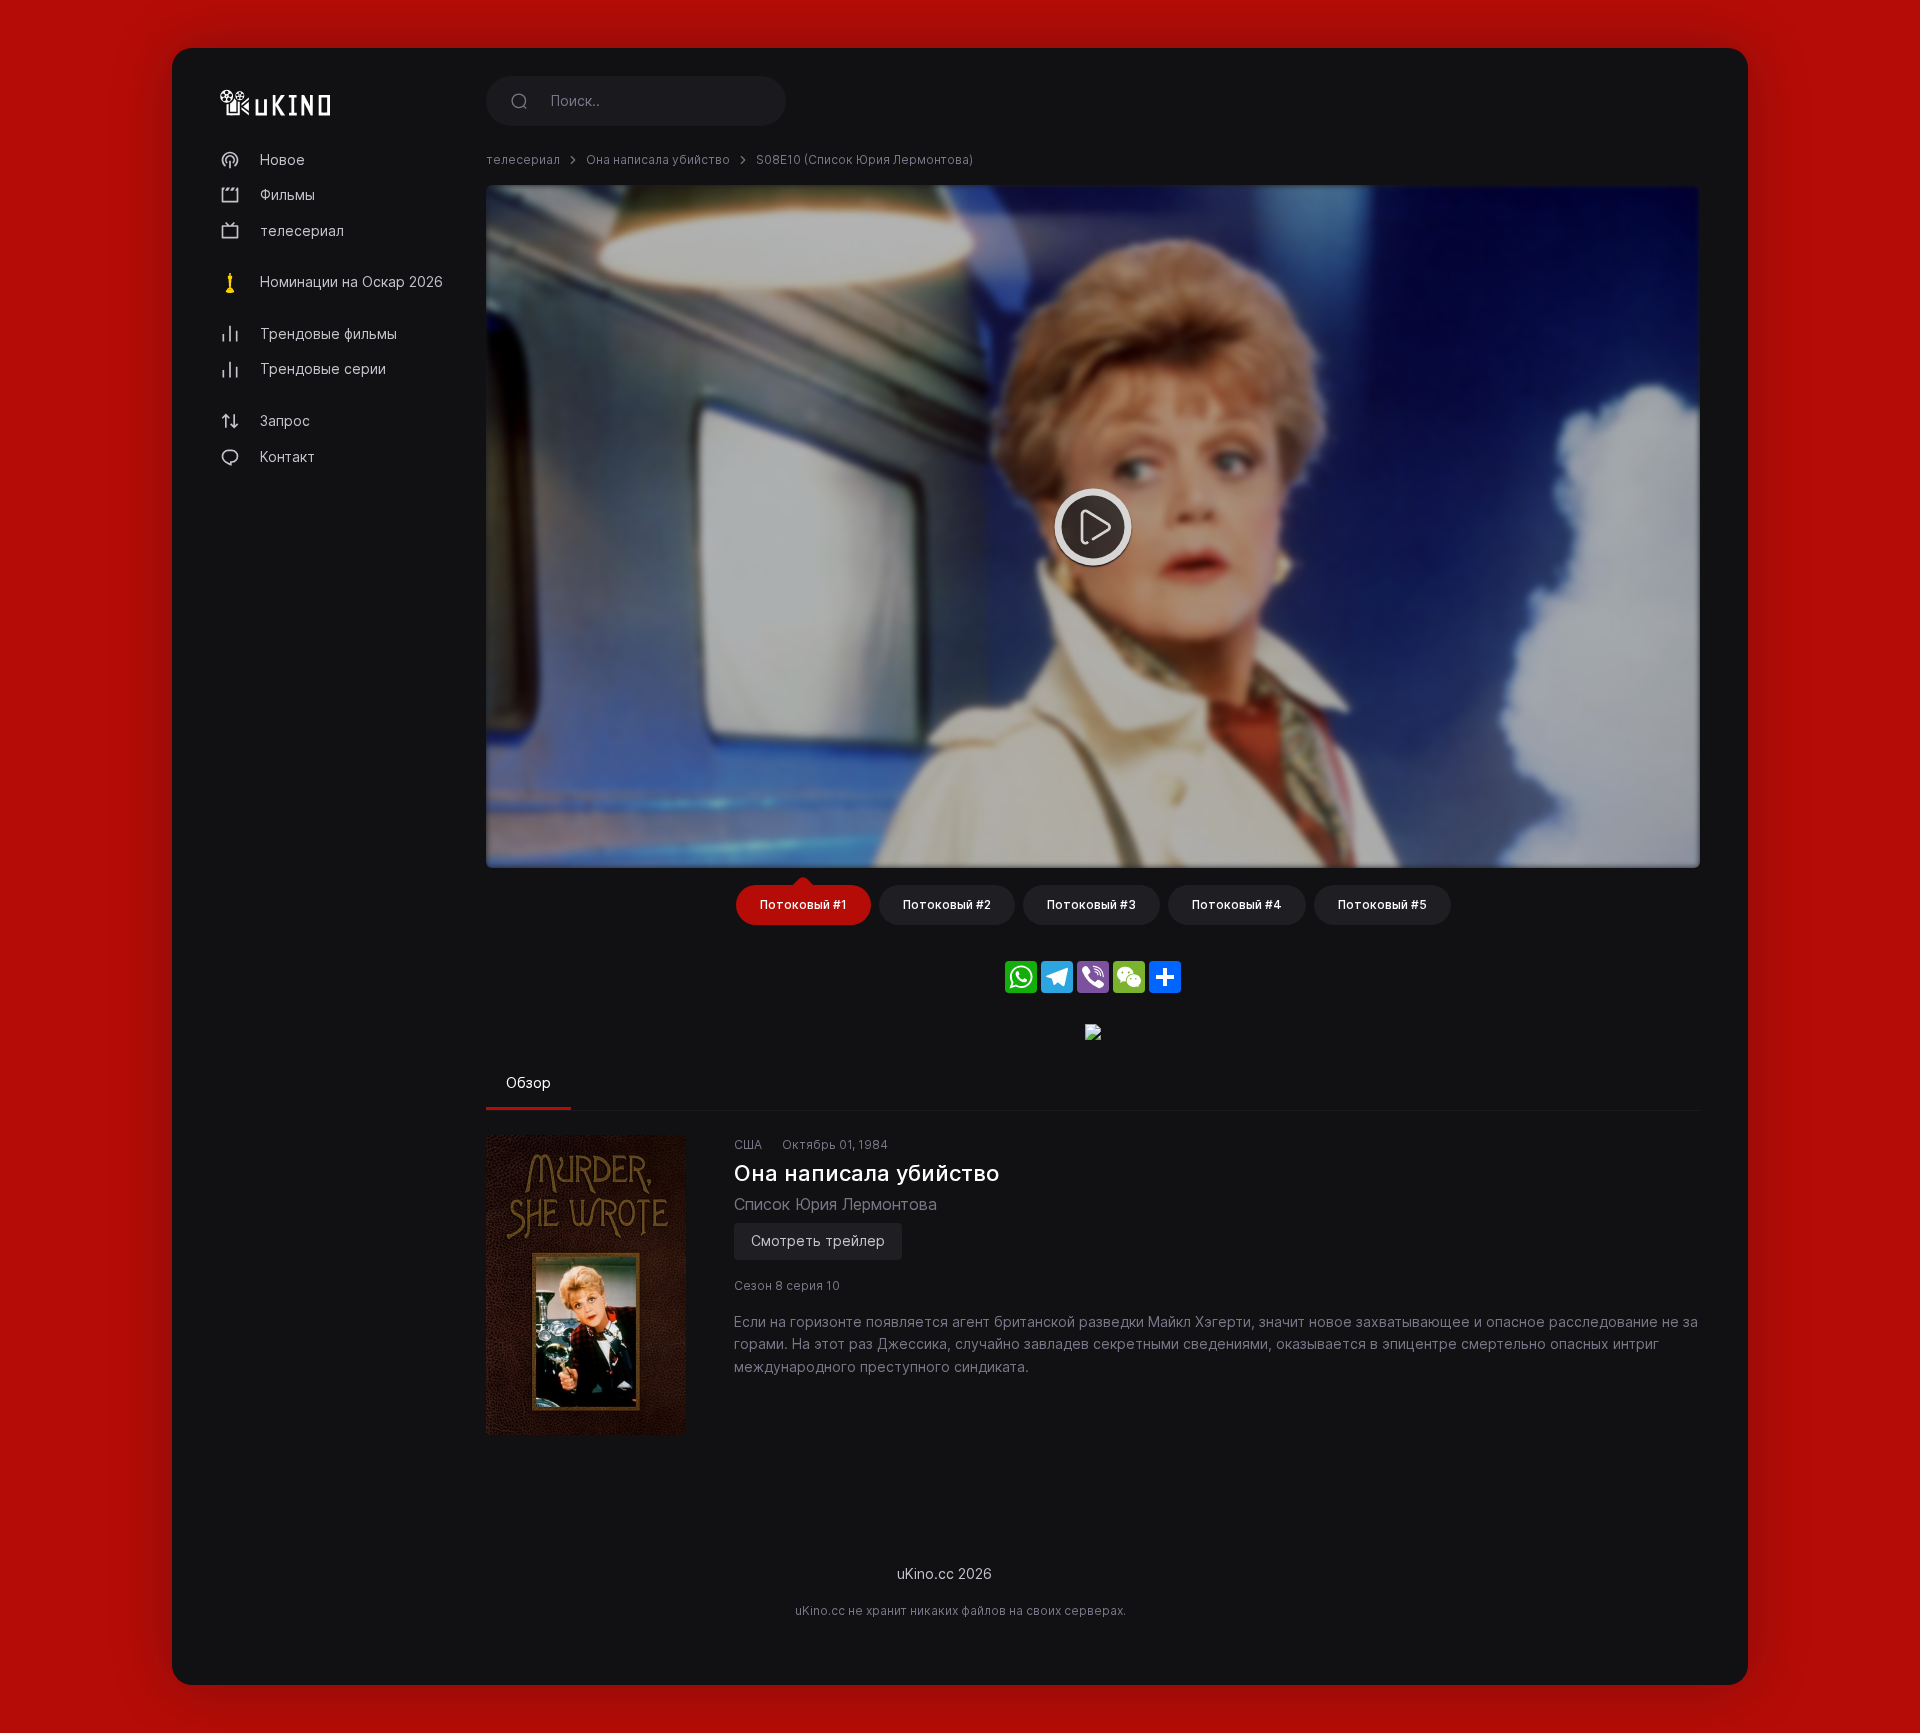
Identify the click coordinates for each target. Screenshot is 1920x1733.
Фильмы (287, 194)
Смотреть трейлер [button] (818, 1240)
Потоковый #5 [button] (1382, 904)
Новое (282, 159)
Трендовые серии (323, 368)
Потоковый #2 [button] (947, 904)
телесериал (302, 230)
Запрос (285, 420)
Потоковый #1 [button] (803, 904)
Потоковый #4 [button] (1237, 904)
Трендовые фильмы (328, 333)
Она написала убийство (658, 159)
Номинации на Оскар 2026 (351, 281)
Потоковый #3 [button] (1091, 904)
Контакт (287, 456)
